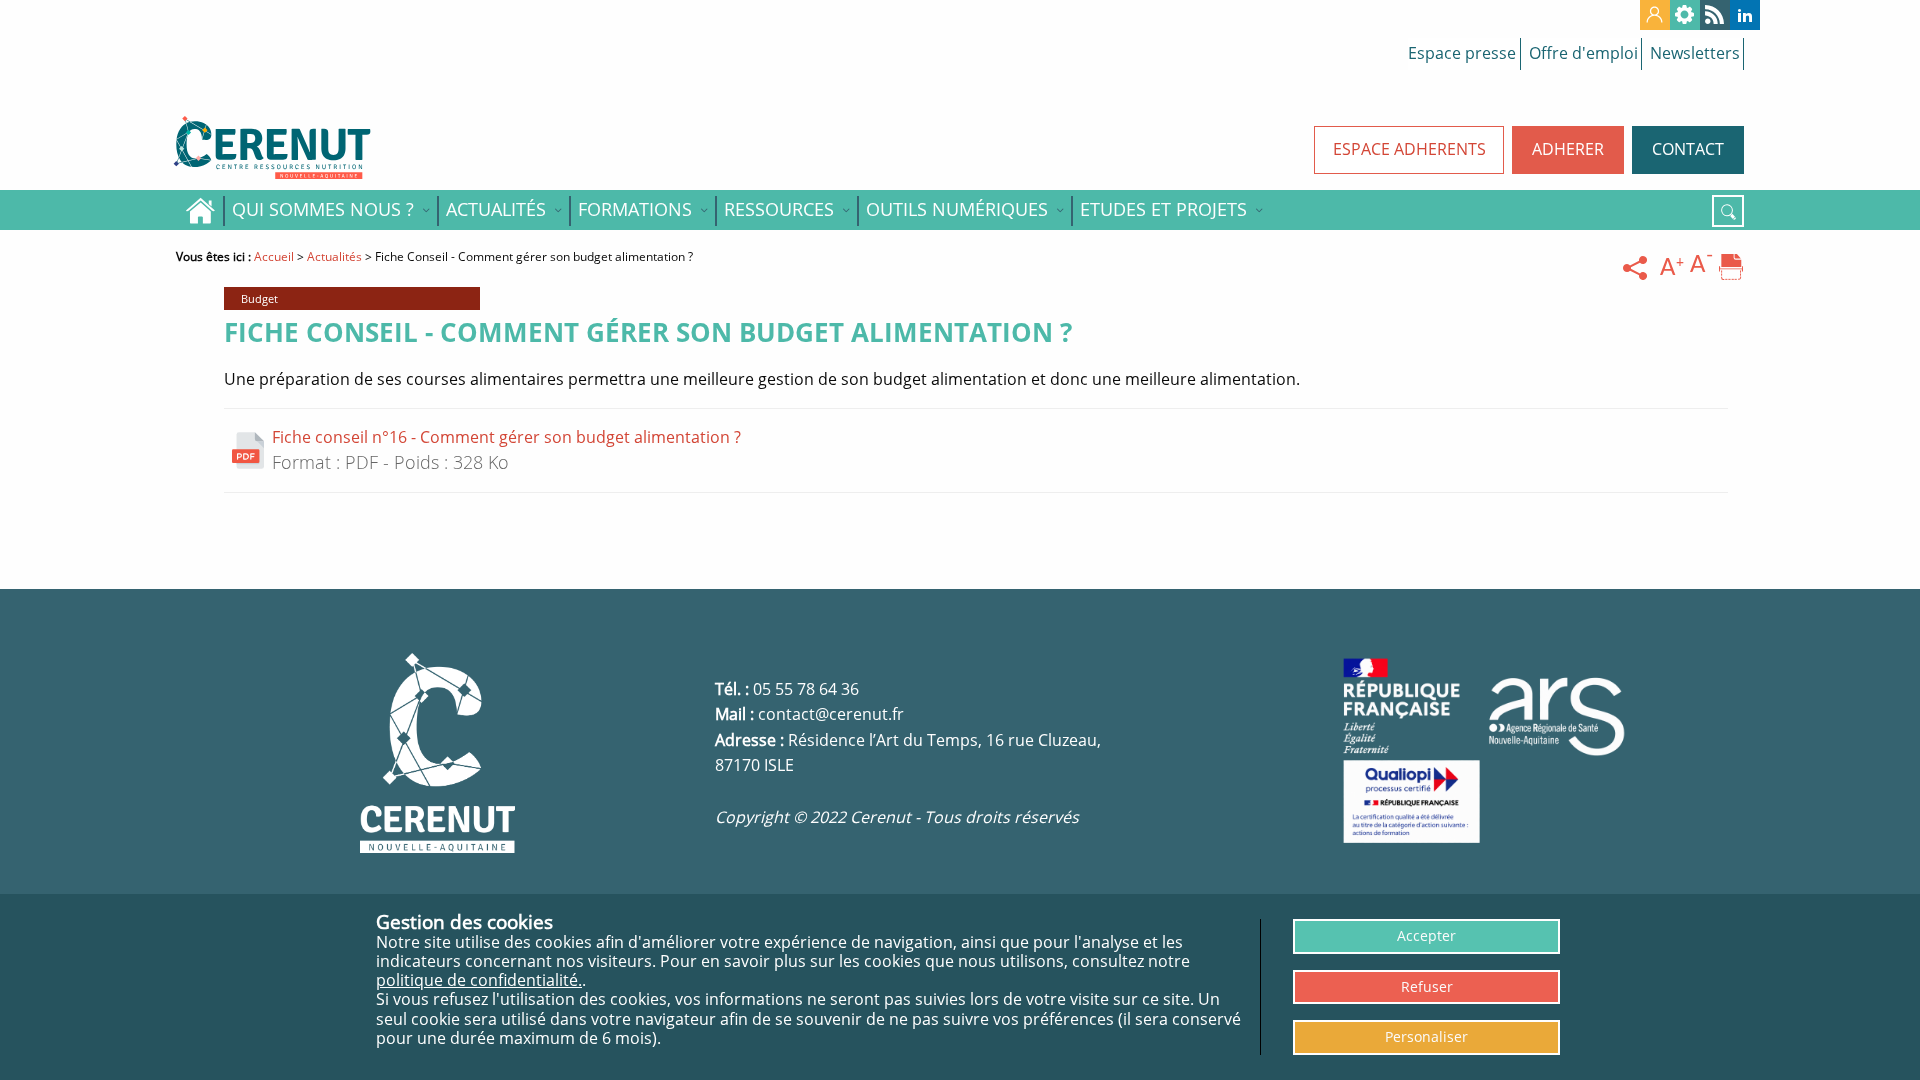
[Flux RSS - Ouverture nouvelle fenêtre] (1715, 15)
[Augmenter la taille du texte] (1672, 268)
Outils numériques (957, 209)
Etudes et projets (1163, 209)
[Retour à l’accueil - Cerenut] (360, 148)
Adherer (1568, 149)
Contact (1688, 149)
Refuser (1427, 986)
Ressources (779, 209)
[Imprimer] (1731, 268)
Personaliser (1426, 1036)
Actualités (496, 209)
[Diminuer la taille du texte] (1702, 268)
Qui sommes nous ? (323, 209)
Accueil (200, 210)
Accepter (1426, 935)
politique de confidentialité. (479, 980)
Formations (635, 209)
